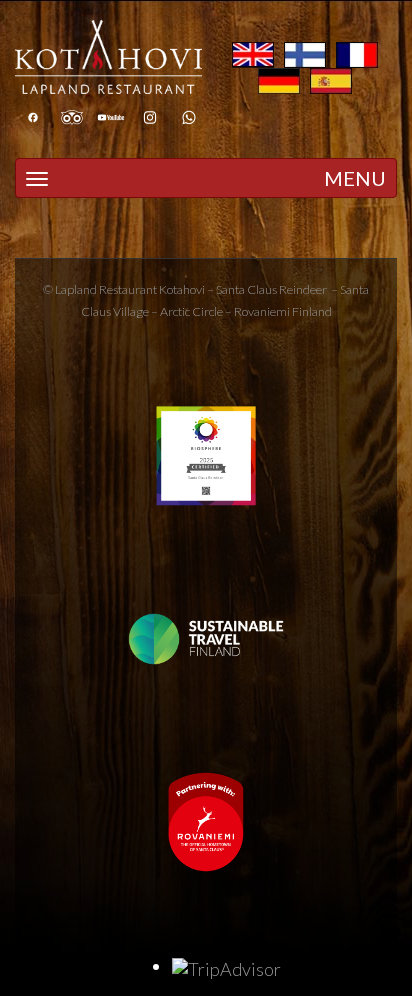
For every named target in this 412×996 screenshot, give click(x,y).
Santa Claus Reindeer (271, 289)
